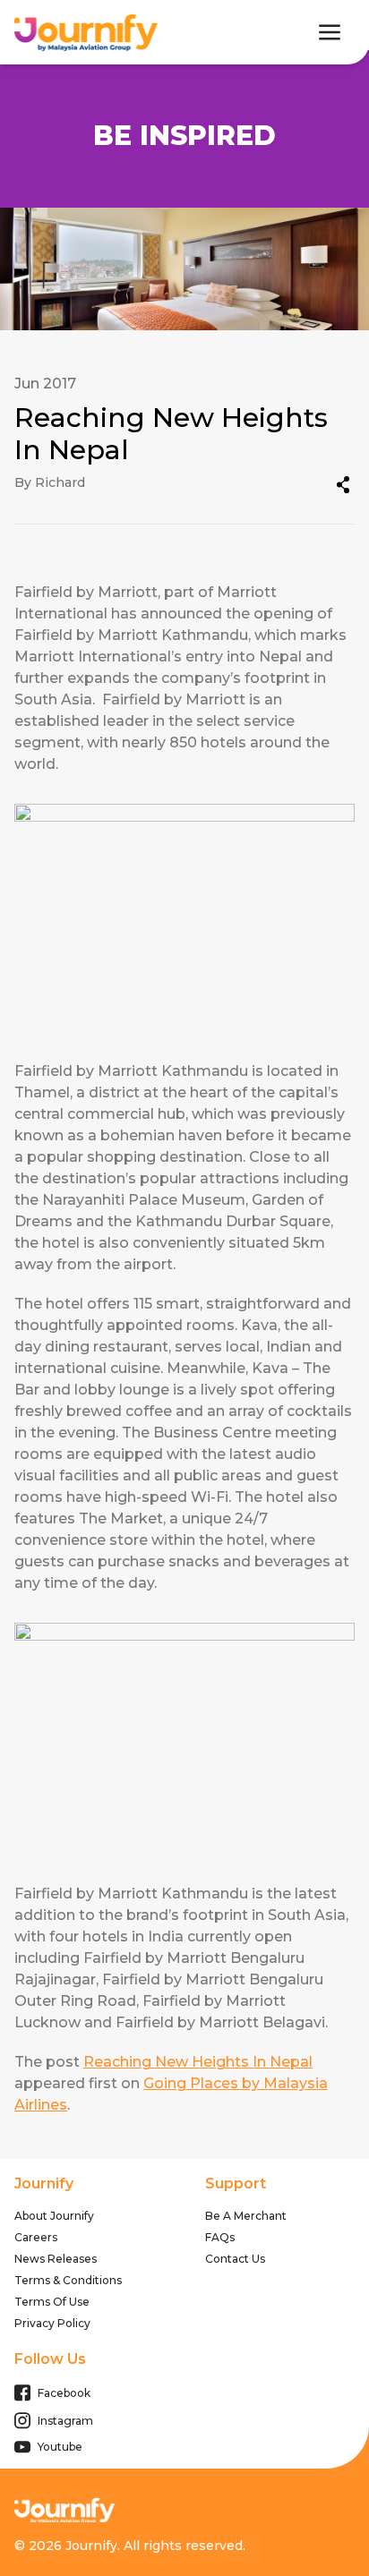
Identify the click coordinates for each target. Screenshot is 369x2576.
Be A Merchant (246, 2216)
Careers (36, 2237)
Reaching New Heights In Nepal (198, 2062)
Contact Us (235, 2259)
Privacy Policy (52, 2323)
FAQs (220, 2237)
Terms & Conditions (68, 2280)
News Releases (56, 2259)
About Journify (54, 2216)
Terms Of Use (52, 2302)
